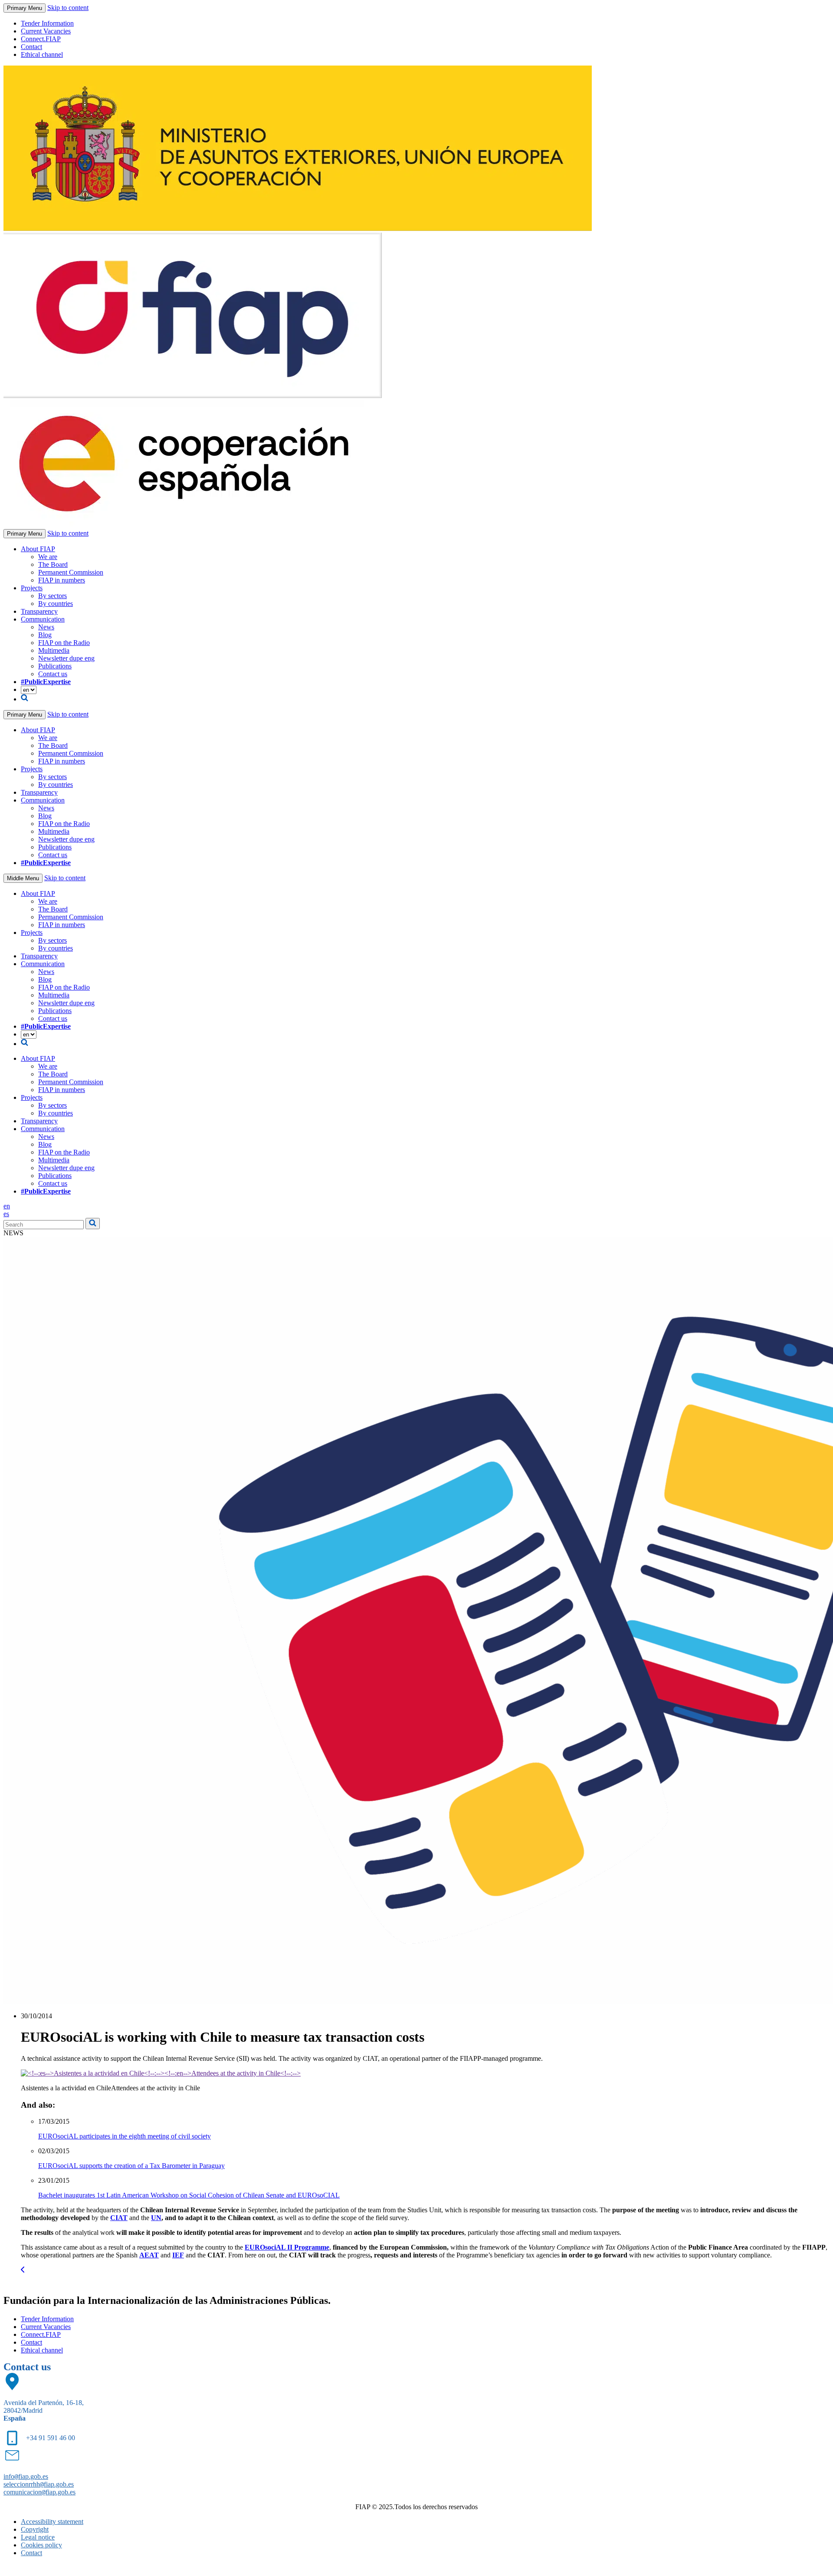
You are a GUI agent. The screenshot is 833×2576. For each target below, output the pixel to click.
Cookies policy (41, 2545)
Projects (32, 588)
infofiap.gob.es (26, 2476)
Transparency (39, 611)
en (7, 1206)
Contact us (53, 674)
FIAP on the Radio (64, 643)
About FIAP (38, 549)
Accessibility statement (52, 2522)
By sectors (52, 596)
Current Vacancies (46, 31)
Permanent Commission (71, 572)
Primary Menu (25, 8)
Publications (55, 666)
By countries (56, 604)
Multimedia (54, 650)
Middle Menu (23, 878)
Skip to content (68, 8)
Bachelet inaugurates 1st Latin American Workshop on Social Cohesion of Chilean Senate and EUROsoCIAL (189, 2195)
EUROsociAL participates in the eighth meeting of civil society (125, 2136)
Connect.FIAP (41, 39)
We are (48, 557)
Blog (45, 635)
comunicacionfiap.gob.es (39, 2492)
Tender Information (47, 23)
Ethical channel (42, 54)
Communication (43, 619)
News (46, 627)
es (6, 1214)
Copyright (35, 2529)
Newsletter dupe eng (66, 658)
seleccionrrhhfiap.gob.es (39, 2484)
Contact (31, 47)
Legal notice (38, 2537)
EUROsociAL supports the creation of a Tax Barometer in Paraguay (131, 2166)
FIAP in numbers (62, 580)
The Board (53, 564)
